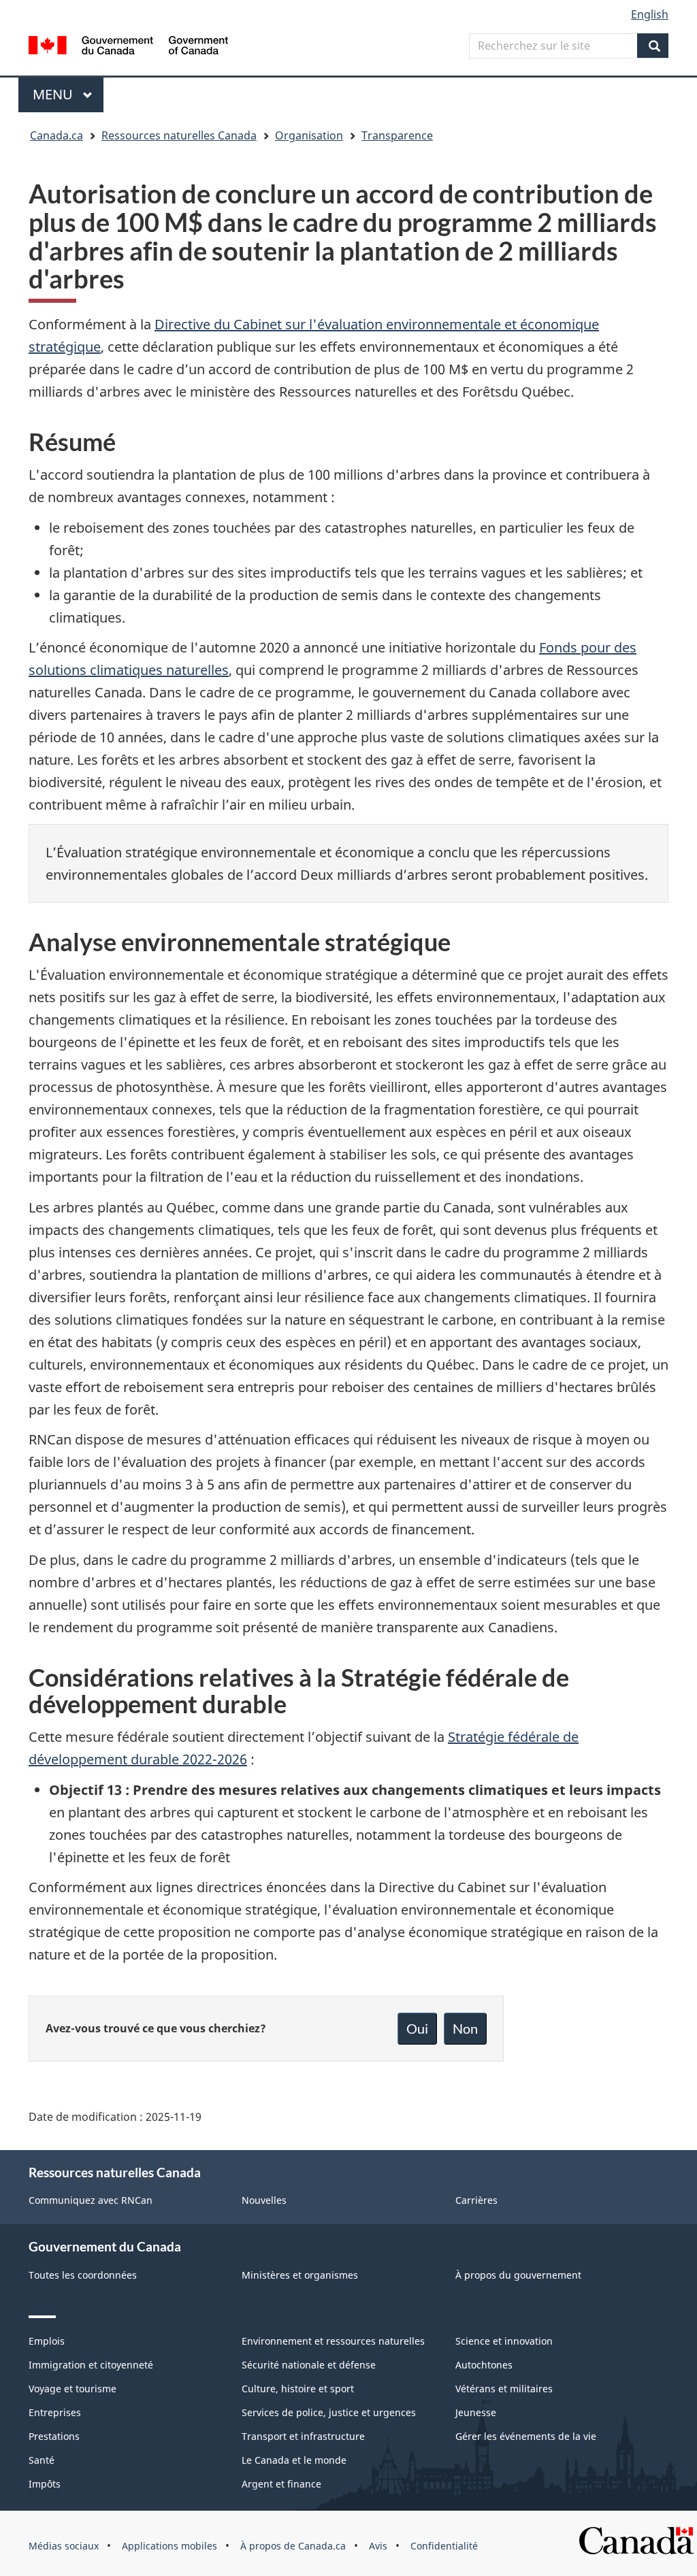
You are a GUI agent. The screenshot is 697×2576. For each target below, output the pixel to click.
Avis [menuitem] (378, 2546)
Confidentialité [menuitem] (444, 2546)
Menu (68, 94)
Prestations (54, 2436)
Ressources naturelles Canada (179, 135)
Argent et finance (281, 2484)
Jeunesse (476, 2412)
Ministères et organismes (300, 2275)
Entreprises (55, 2412)
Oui (417, 2028)
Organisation (309, 135)
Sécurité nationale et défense (309, 2365)
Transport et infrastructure (303, 2436)
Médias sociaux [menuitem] (64, 2546)
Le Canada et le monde (294, 2460)
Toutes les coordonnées (83, 2275)
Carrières (476, 2200)
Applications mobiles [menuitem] (169, 2546)
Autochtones (484, 2365)
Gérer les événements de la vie (526, 2436)
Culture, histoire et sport (298, 2389)
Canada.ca (56, 135)
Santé (42, 2460)
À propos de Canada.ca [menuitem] (293, 2546)
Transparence (397, 135)
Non (465, 2028)
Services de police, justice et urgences (329, 2412)
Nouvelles (264, 2200)
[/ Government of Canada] (128, 47)
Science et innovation (504, 2341)
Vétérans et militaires (504, 2389)
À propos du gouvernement (518, 2275)
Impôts (45, 2484)
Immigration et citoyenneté (91, 2365)
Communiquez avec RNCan (91, 2200)
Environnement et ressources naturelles (333, 2341)
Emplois (47, 2341)
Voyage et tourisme (72, 2389)
